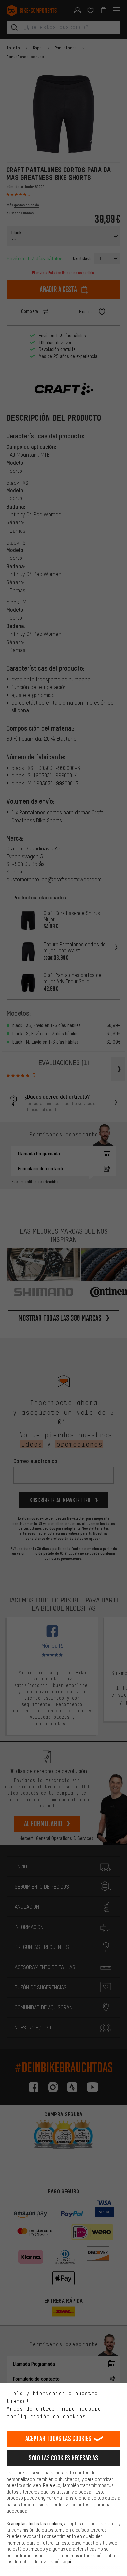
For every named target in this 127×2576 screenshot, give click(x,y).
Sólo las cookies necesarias (63, 2458)
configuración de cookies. (48, 2416)
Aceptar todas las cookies (58, 2438)
